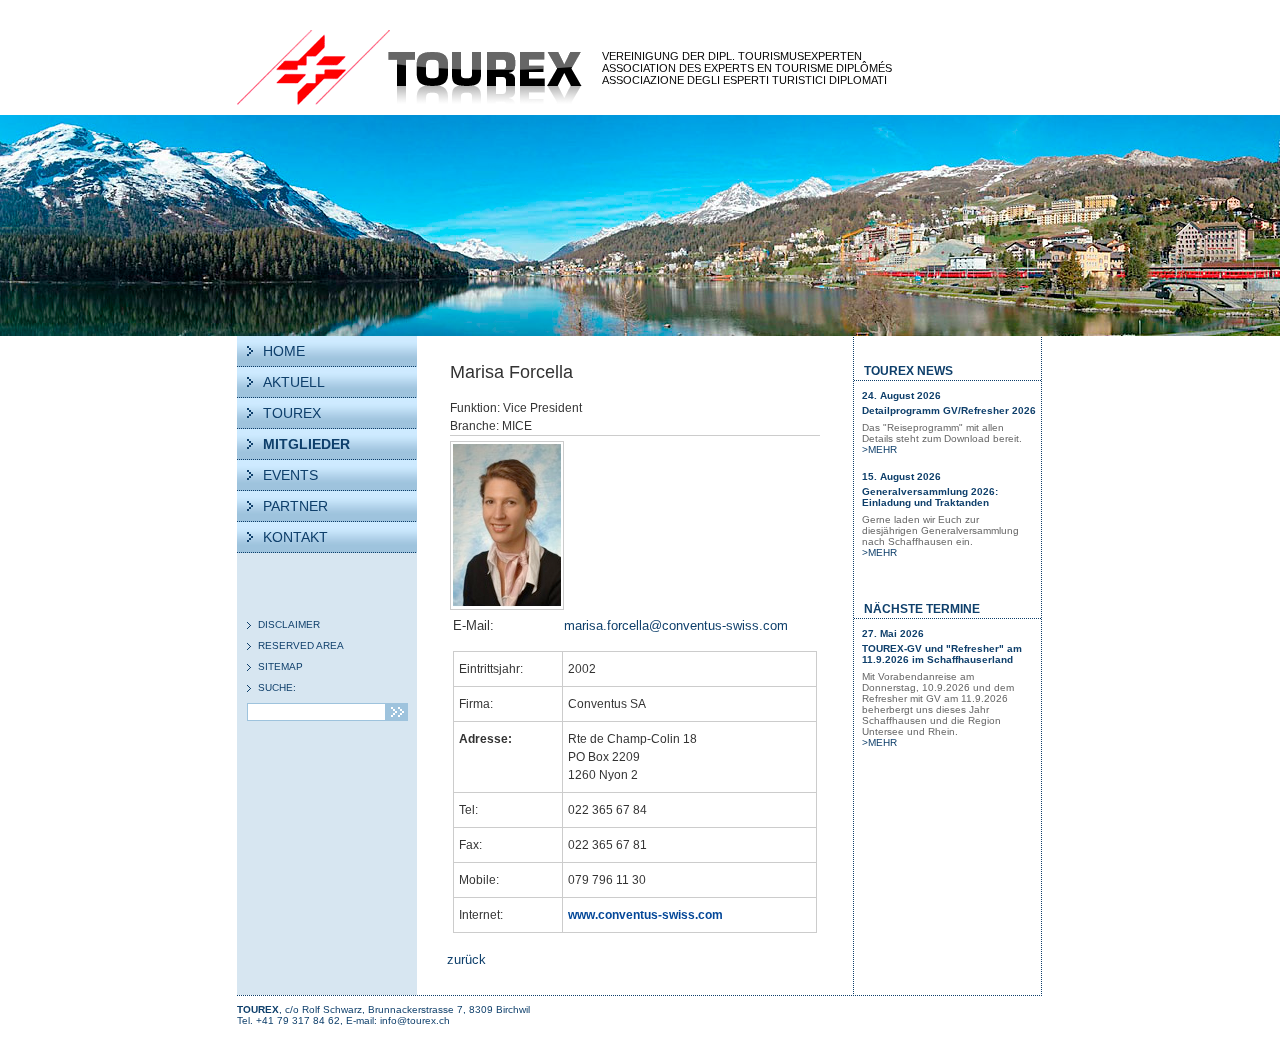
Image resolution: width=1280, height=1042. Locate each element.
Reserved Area (301, 645)
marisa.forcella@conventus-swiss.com (676, 625)
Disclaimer (289, 624)
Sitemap (280, 666)
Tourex (409, 67)
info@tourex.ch (415, 1020)
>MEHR (879, 449)
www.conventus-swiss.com (645, 915)
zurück (466, 959)
